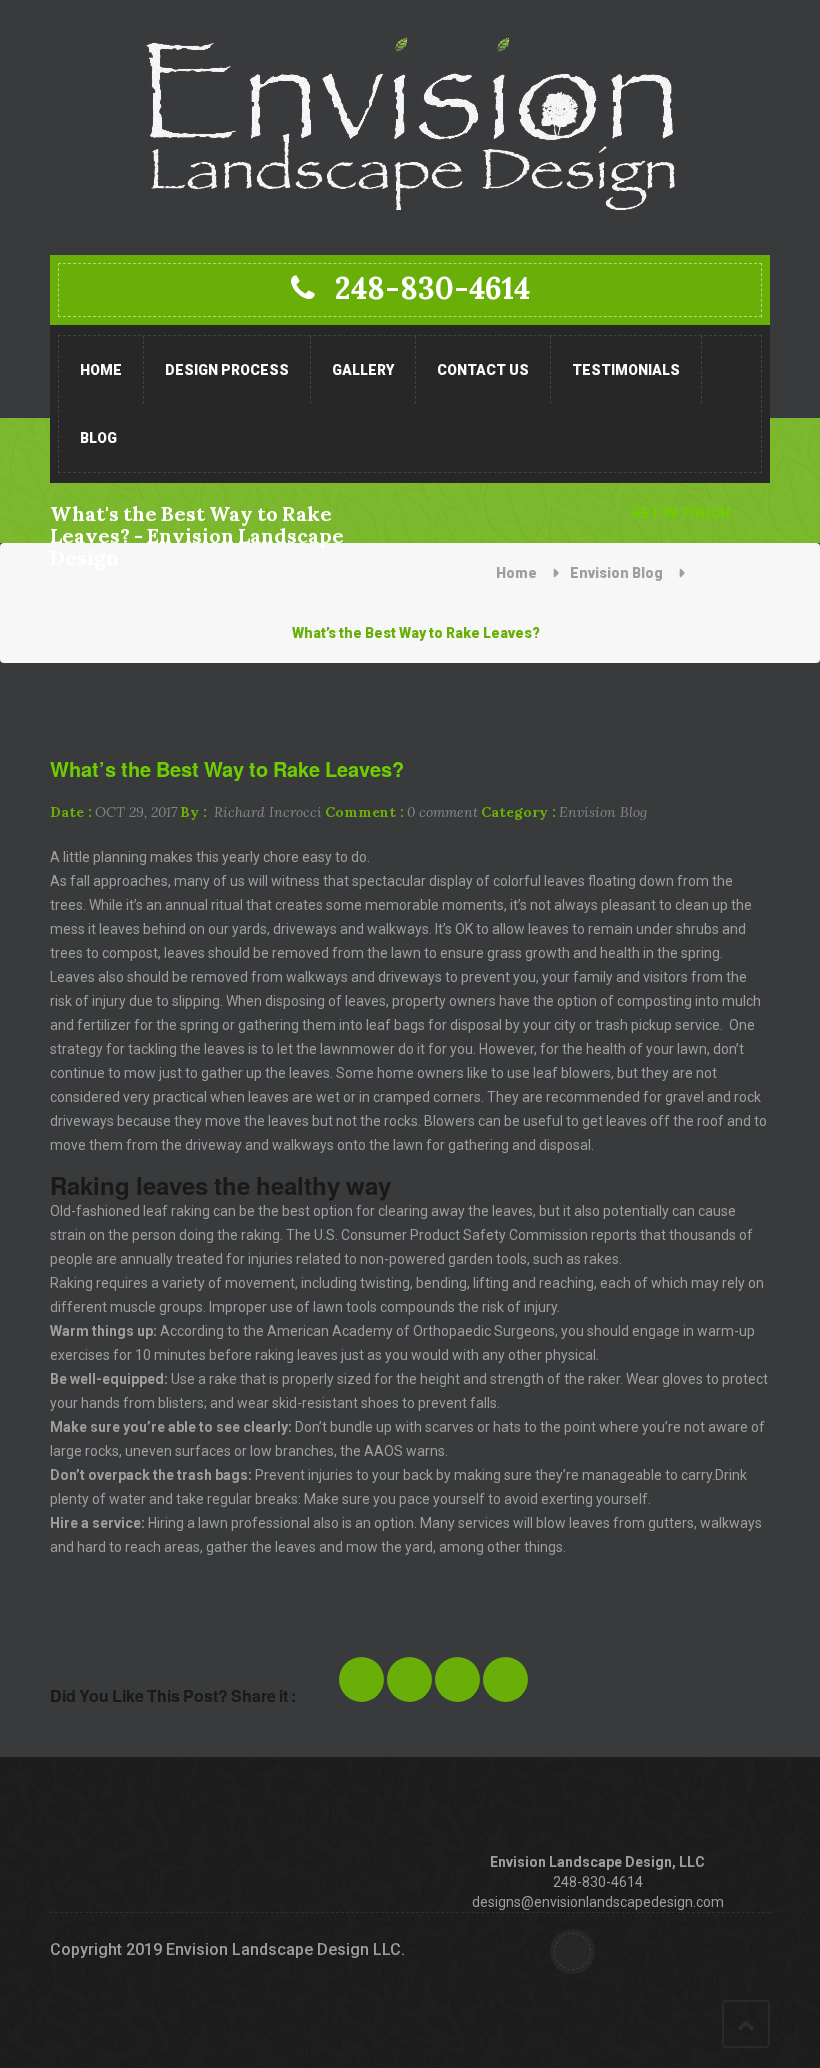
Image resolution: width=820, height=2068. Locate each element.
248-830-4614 (432, 288)
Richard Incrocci (251, 812)
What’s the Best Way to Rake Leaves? (227, 769)
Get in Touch (680, 513)
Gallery (363, 370)
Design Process (227, 370)
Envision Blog (616, 573)
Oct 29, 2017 (113, 812)
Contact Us (483, 370)
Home (101, 370)
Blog (98, 438)
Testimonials (626, 370)
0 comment (401, 812)
